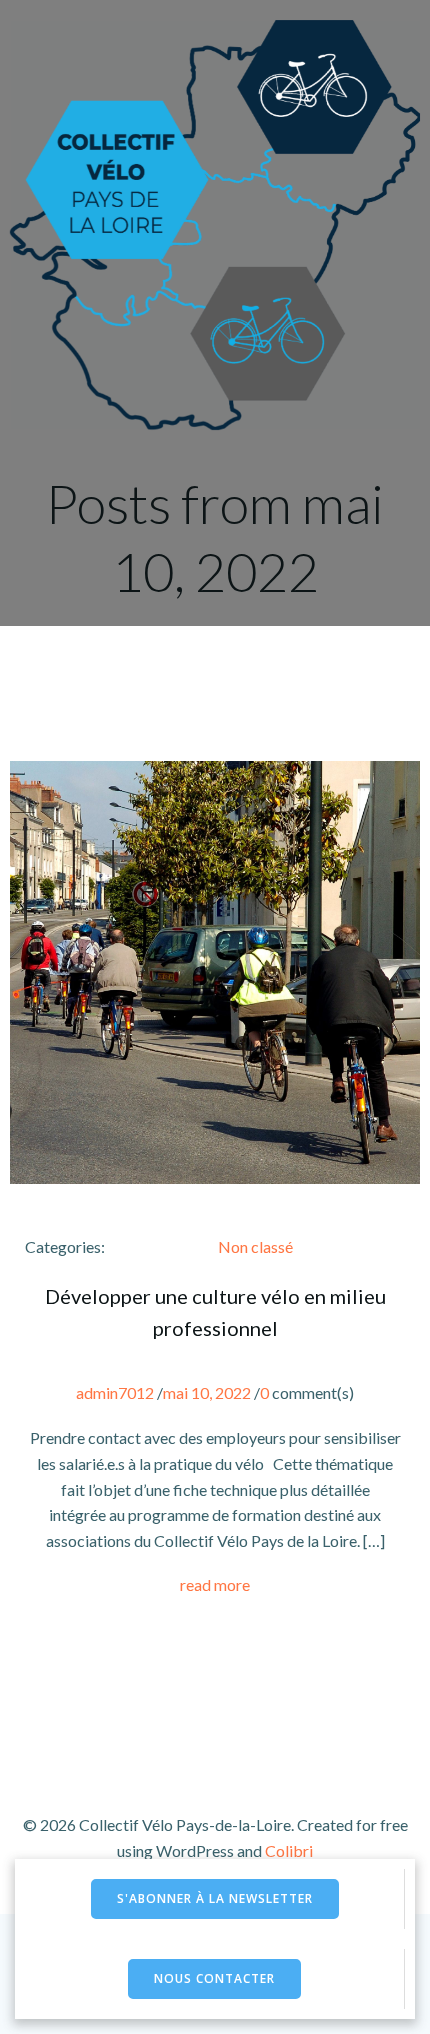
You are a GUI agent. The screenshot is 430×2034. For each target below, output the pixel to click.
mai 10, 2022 (207, 1392)
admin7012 (115, 1392)
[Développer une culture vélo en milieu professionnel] (215, 970)
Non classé (255, 1246)
